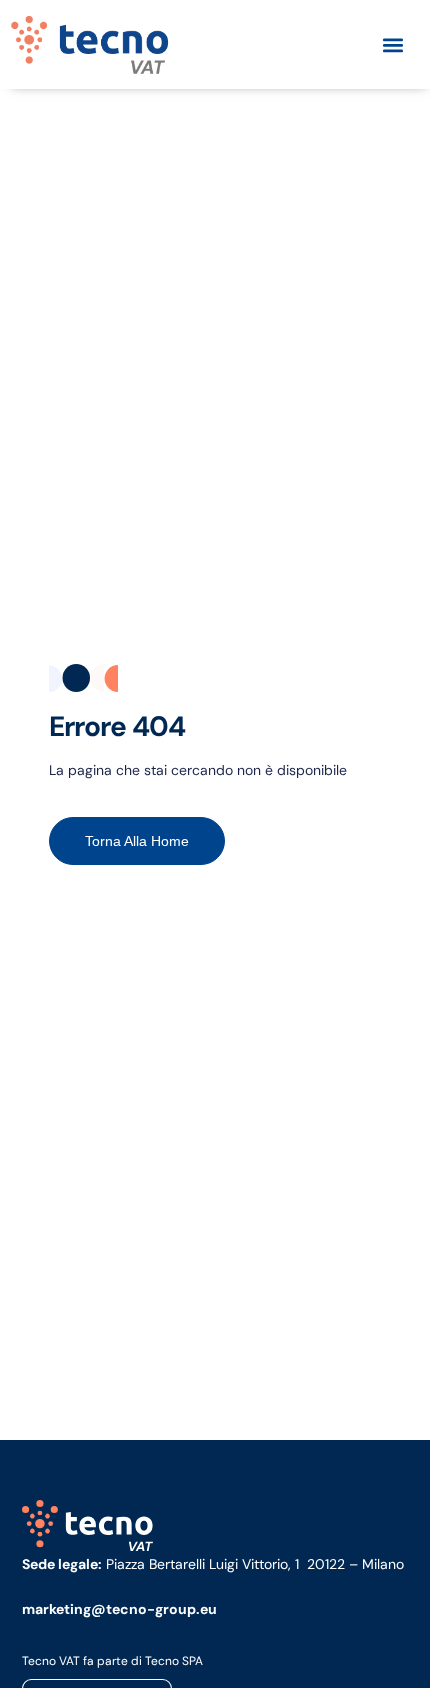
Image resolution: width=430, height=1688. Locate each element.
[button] (392, 44)
